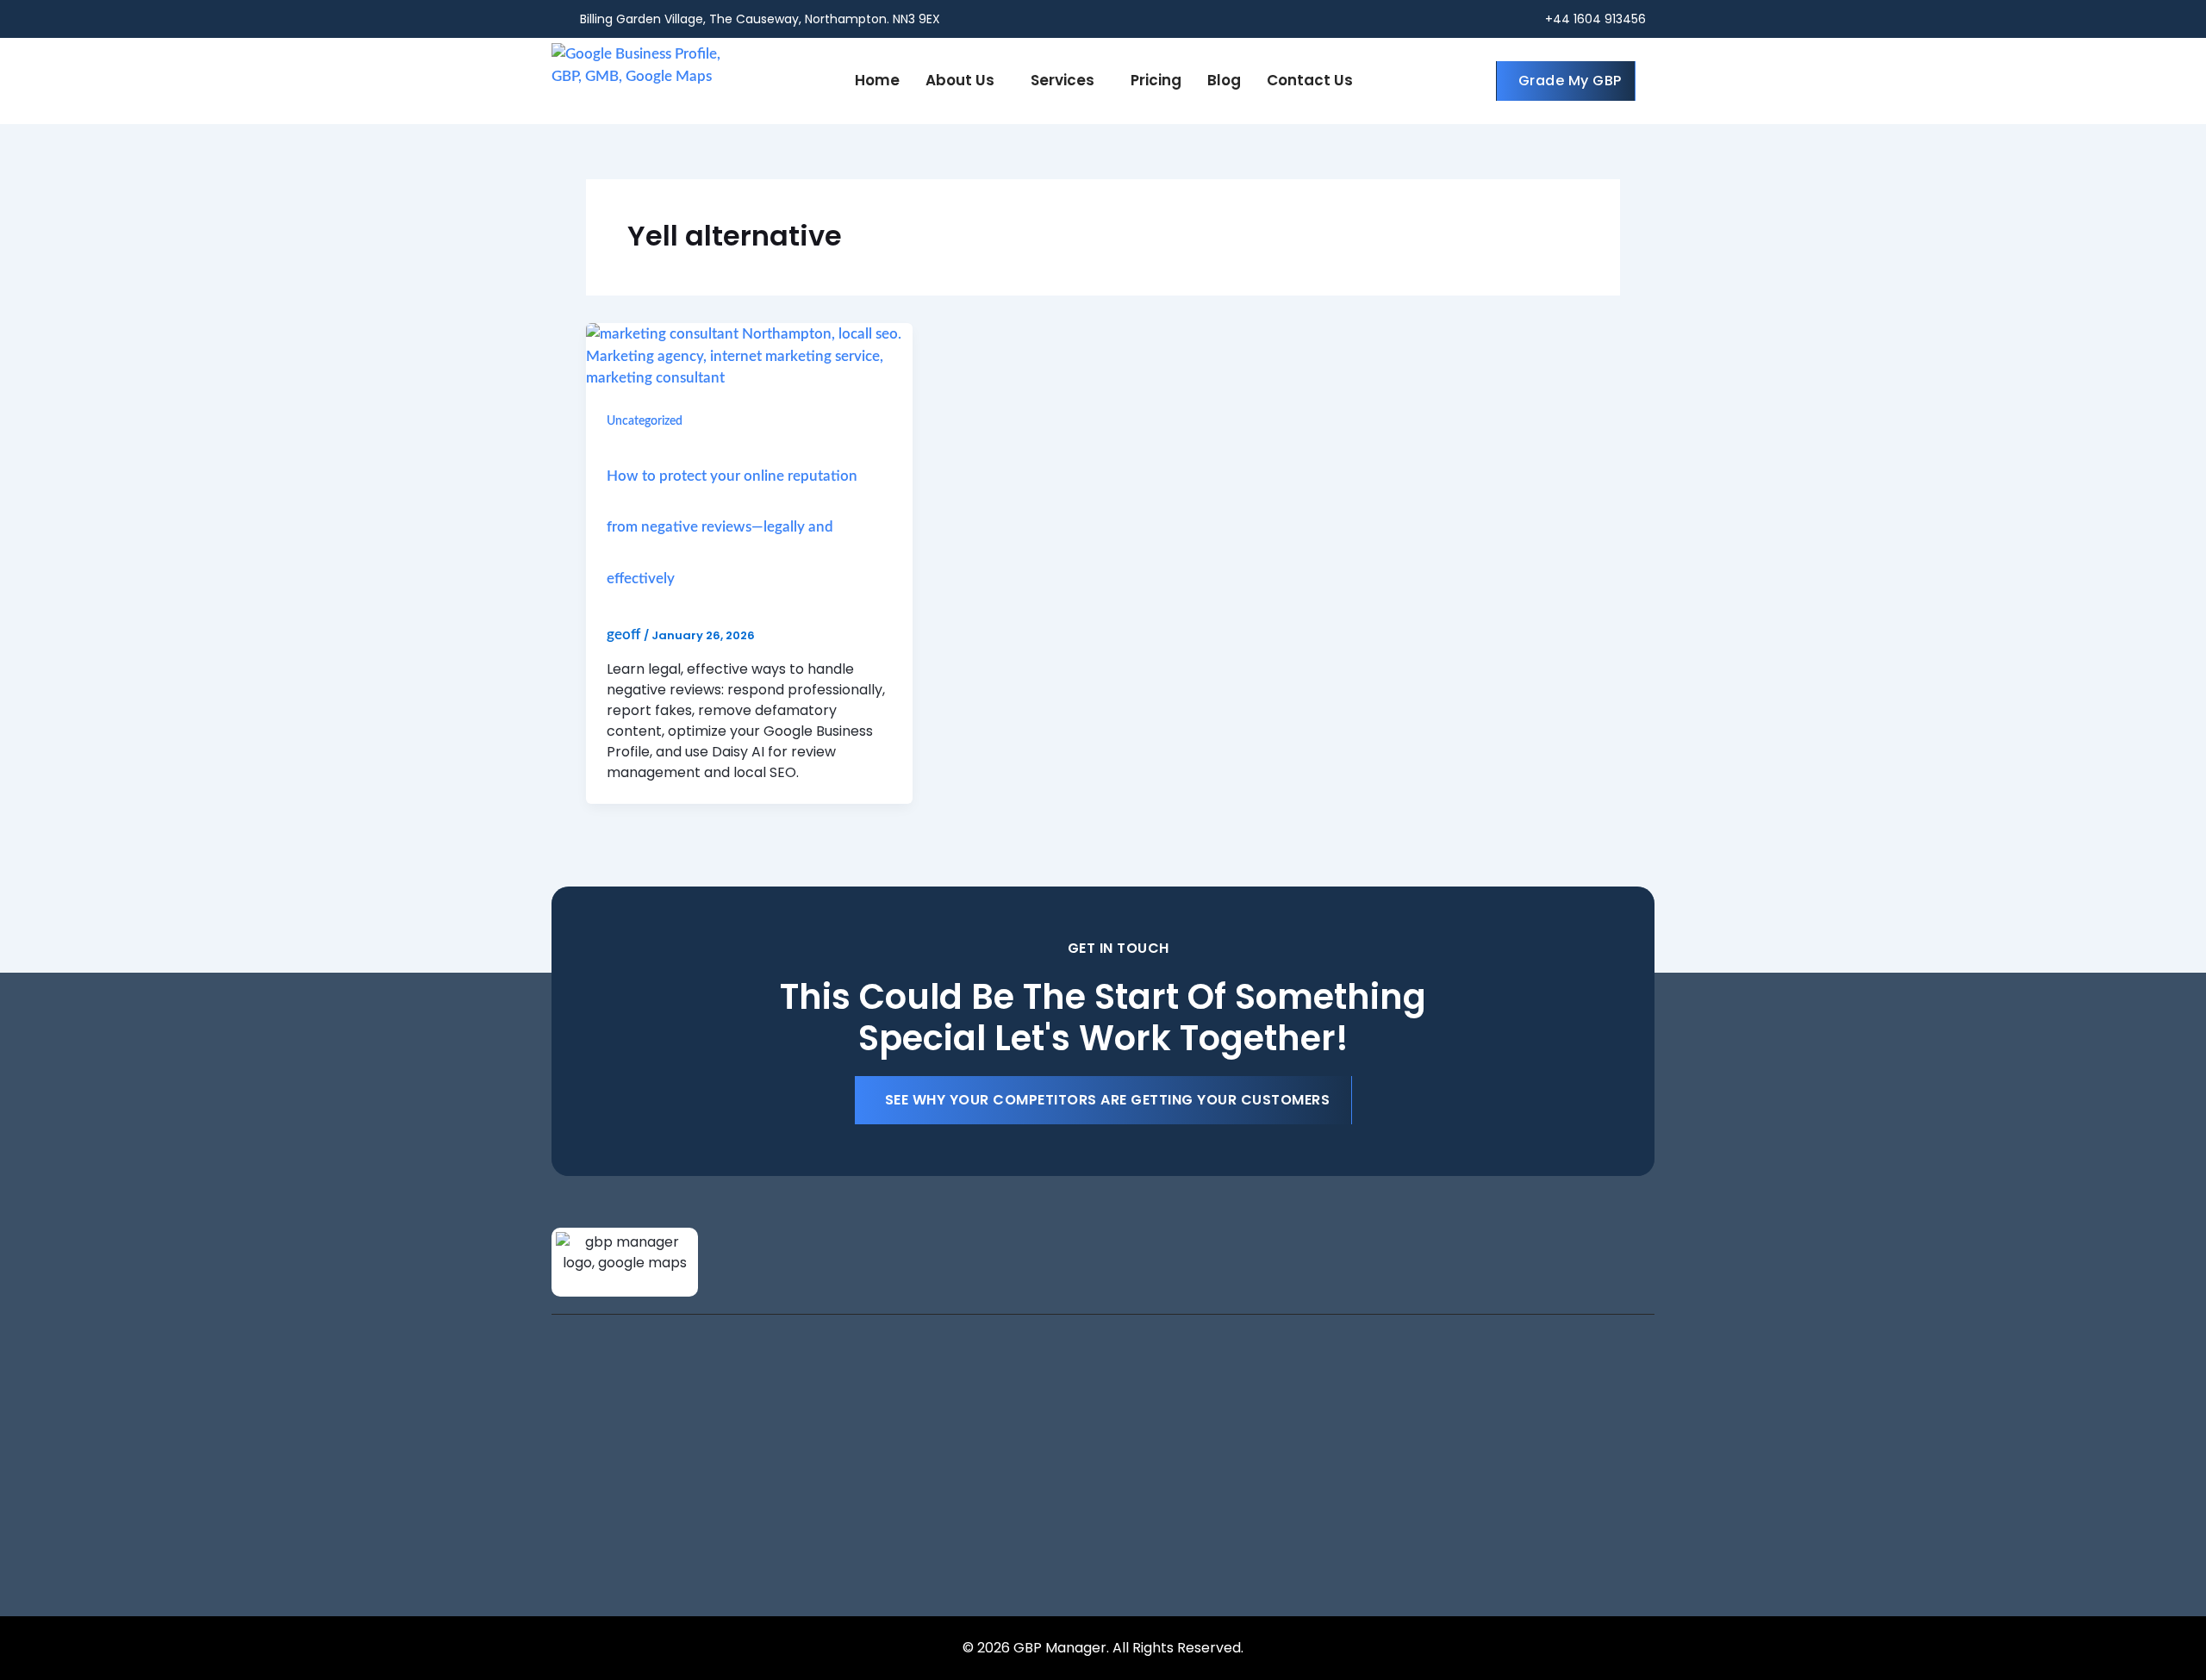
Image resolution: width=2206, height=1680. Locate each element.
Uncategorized (645, 421)
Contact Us (1310, 80)
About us (960, 80)
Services (1062, 80)
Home (877, 80)
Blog (1224, 80)
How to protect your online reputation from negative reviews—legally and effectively (732, 528)
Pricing (1156, 80)
